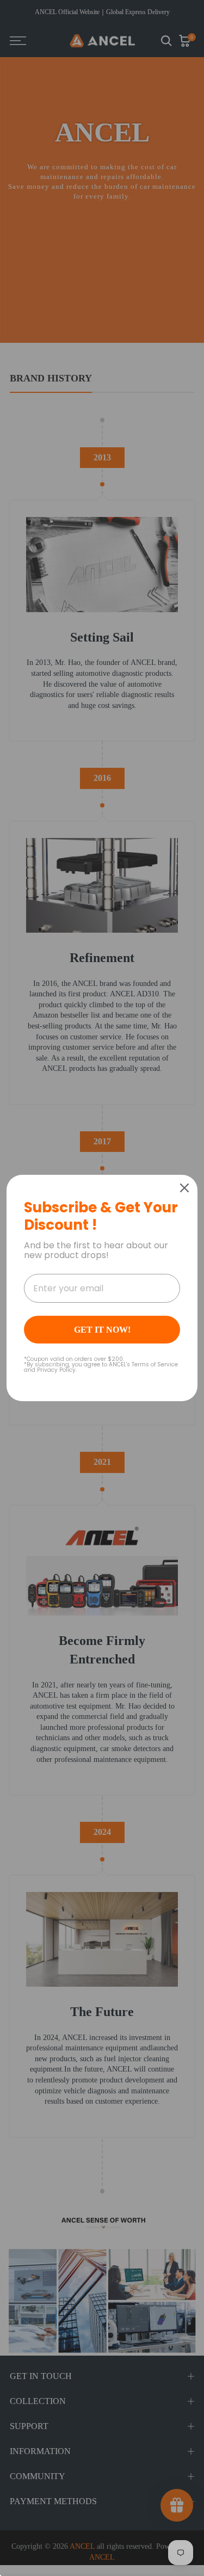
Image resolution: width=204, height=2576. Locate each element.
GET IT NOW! (102, 1330)
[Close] (184, 1188)
